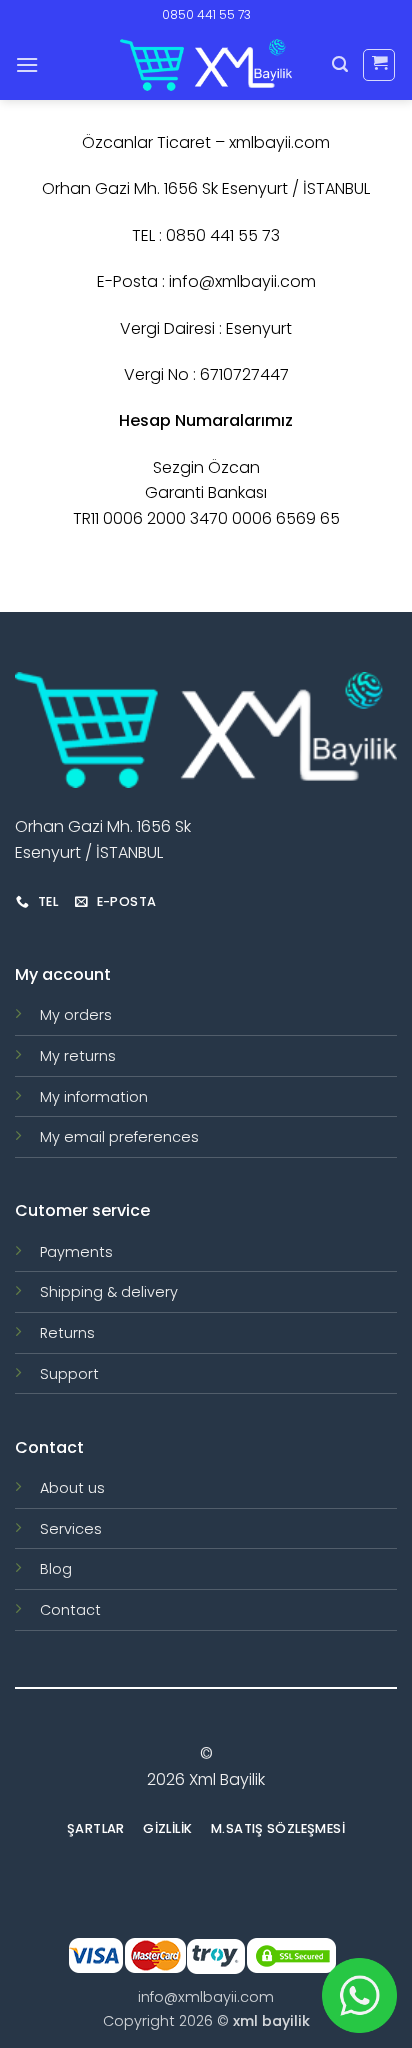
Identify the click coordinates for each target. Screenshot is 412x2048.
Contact (70, 1610)
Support (69, 1374)
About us (72, 1488)
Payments (76, 1252)
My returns (78, 1056)
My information (94, 1097)
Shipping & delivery (109, 1292)
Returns (67, 1333)
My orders (76, 1015)
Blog (56, 1569)
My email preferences (119, 1137)
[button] (27, 64)
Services (71, 1529)
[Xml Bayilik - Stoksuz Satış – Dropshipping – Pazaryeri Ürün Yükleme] (206, 65)
